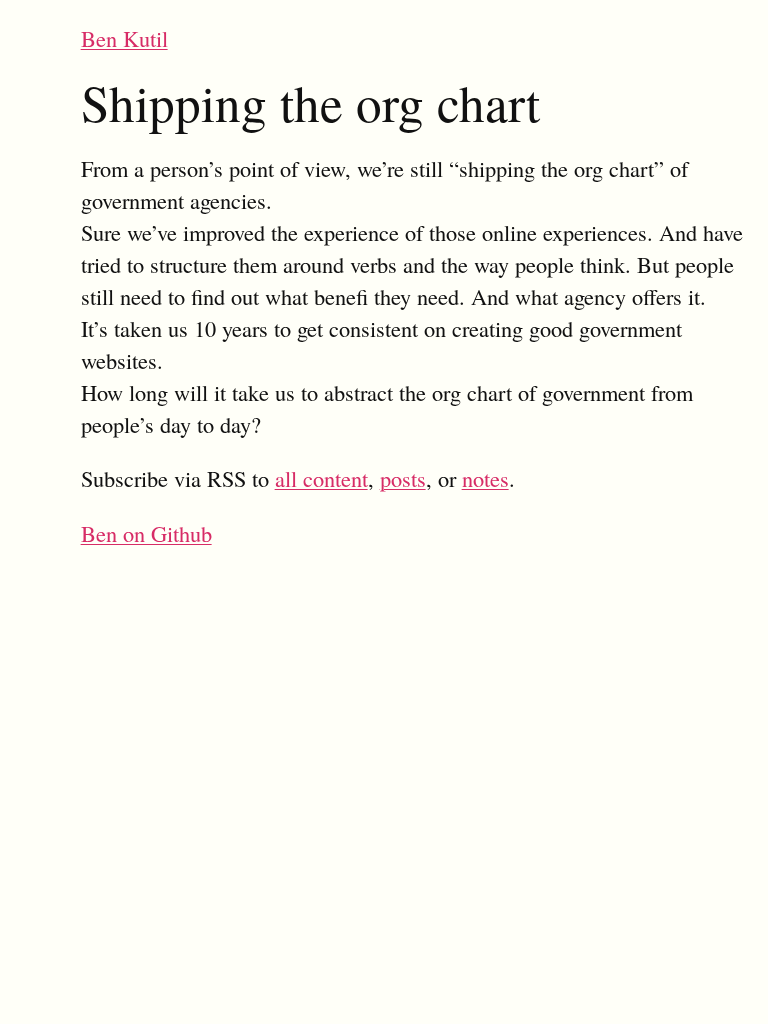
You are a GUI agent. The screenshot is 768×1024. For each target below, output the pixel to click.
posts (403, 478)
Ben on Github (146, 533)
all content (321, 478)
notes (485, 478)
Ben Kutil (124, 38)
